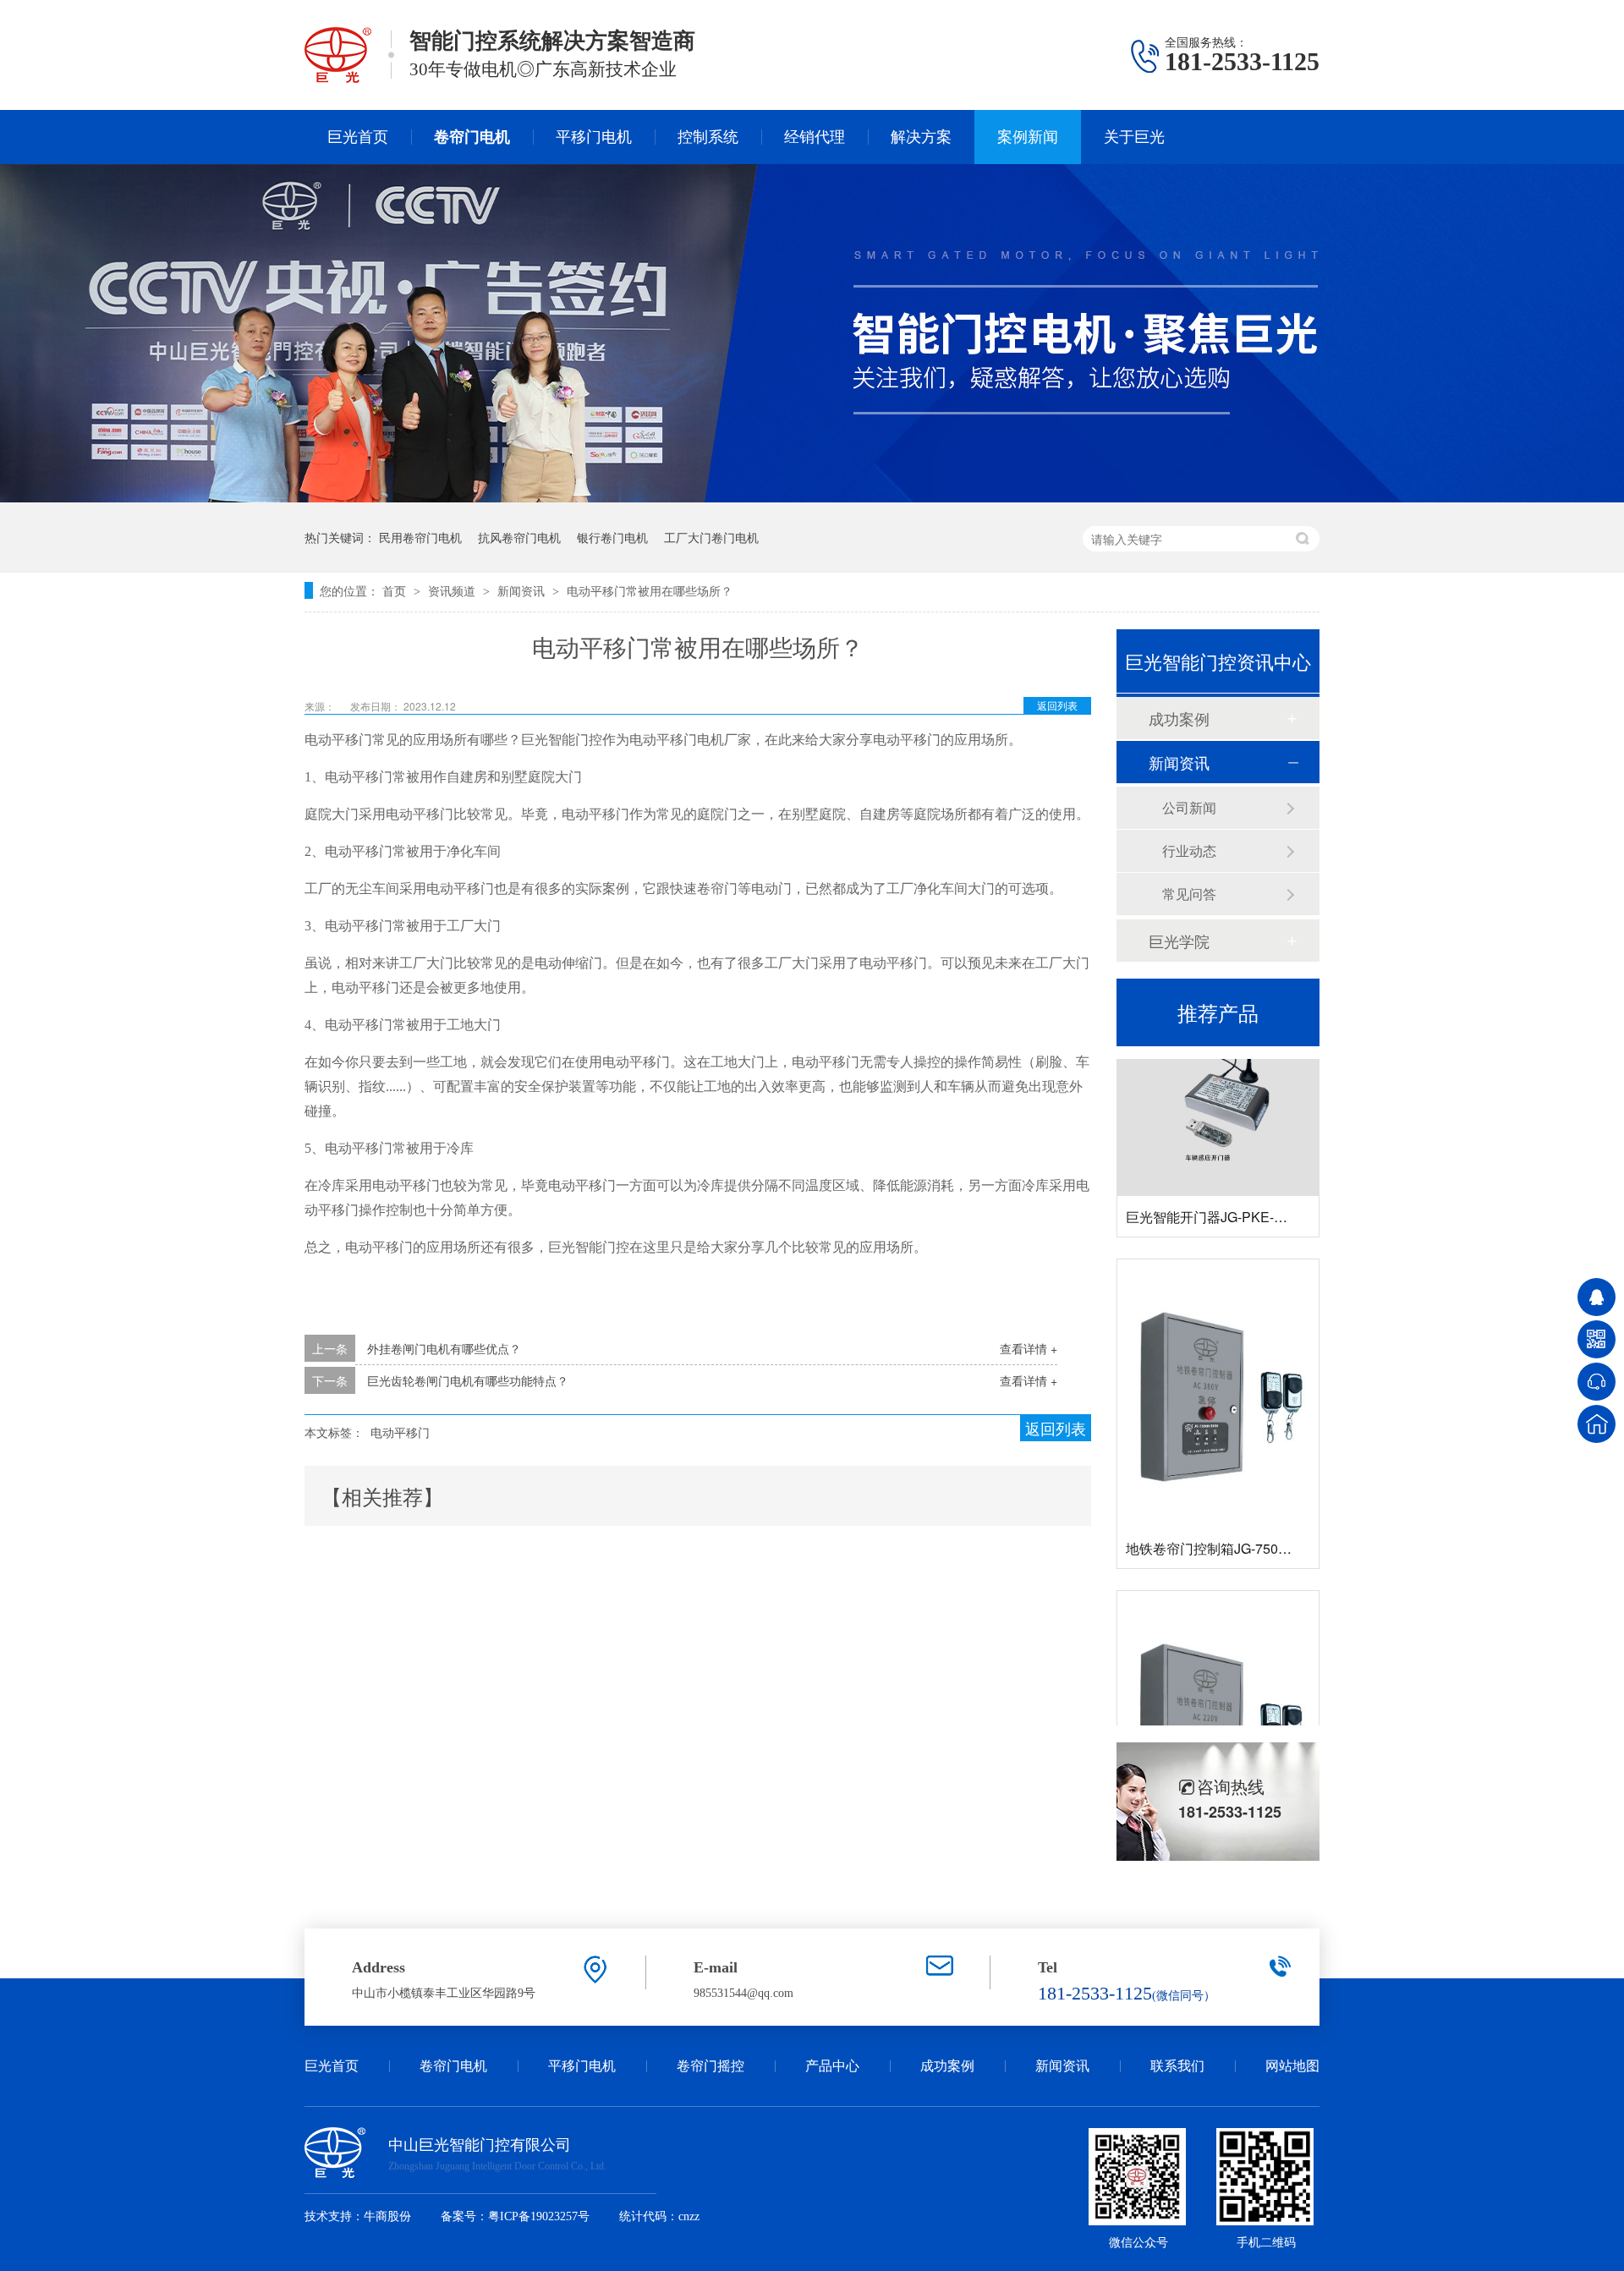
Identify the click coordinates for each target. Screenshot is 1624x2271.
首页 (396, 590)
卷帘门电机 (472, 137)
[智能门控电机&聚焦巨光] (812, 497)
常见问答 (1189, 894)
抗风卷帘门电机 (519, 537)
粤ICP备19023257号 (539, 2216)
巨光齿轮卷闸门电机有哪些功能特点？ (468, 1380)
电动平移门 (400, 1432)
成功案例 (1179, 718)
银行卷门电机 (612, 537)
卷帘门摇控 (710, 2066)
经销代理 (815, 137)
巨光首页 (358, 137)
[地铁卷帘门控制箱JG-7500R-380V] (1218, 1368)
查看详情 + (1029, 1348)
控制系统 (708, 137)
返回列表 (1057, 705)
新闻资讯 (523, 590)
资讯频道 (453, 590)
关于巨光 (1134, 137)
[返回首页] (1597, 1424)
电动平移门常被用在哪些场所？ (650, 590)
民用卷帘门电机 (420, 537)
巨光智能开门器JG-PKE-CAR (1215, 1191)
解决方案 (921, 137)
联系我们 (1177, 2066)
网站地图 (1292, 2066)
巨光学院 (1179, 941)
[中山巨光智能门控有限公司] (338, 79)
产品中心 (832, 2066)
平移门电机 (594, 137)
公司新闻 (1189, 807)
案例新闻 (1028, 137)
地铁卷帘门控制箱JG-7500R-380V (1229, 1523)
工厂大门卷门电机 (711, 537)
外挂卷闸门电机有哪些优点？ (444, 1348)
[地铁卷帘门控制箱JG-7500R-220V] (1218, 1700)
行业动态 (1189, 850)
